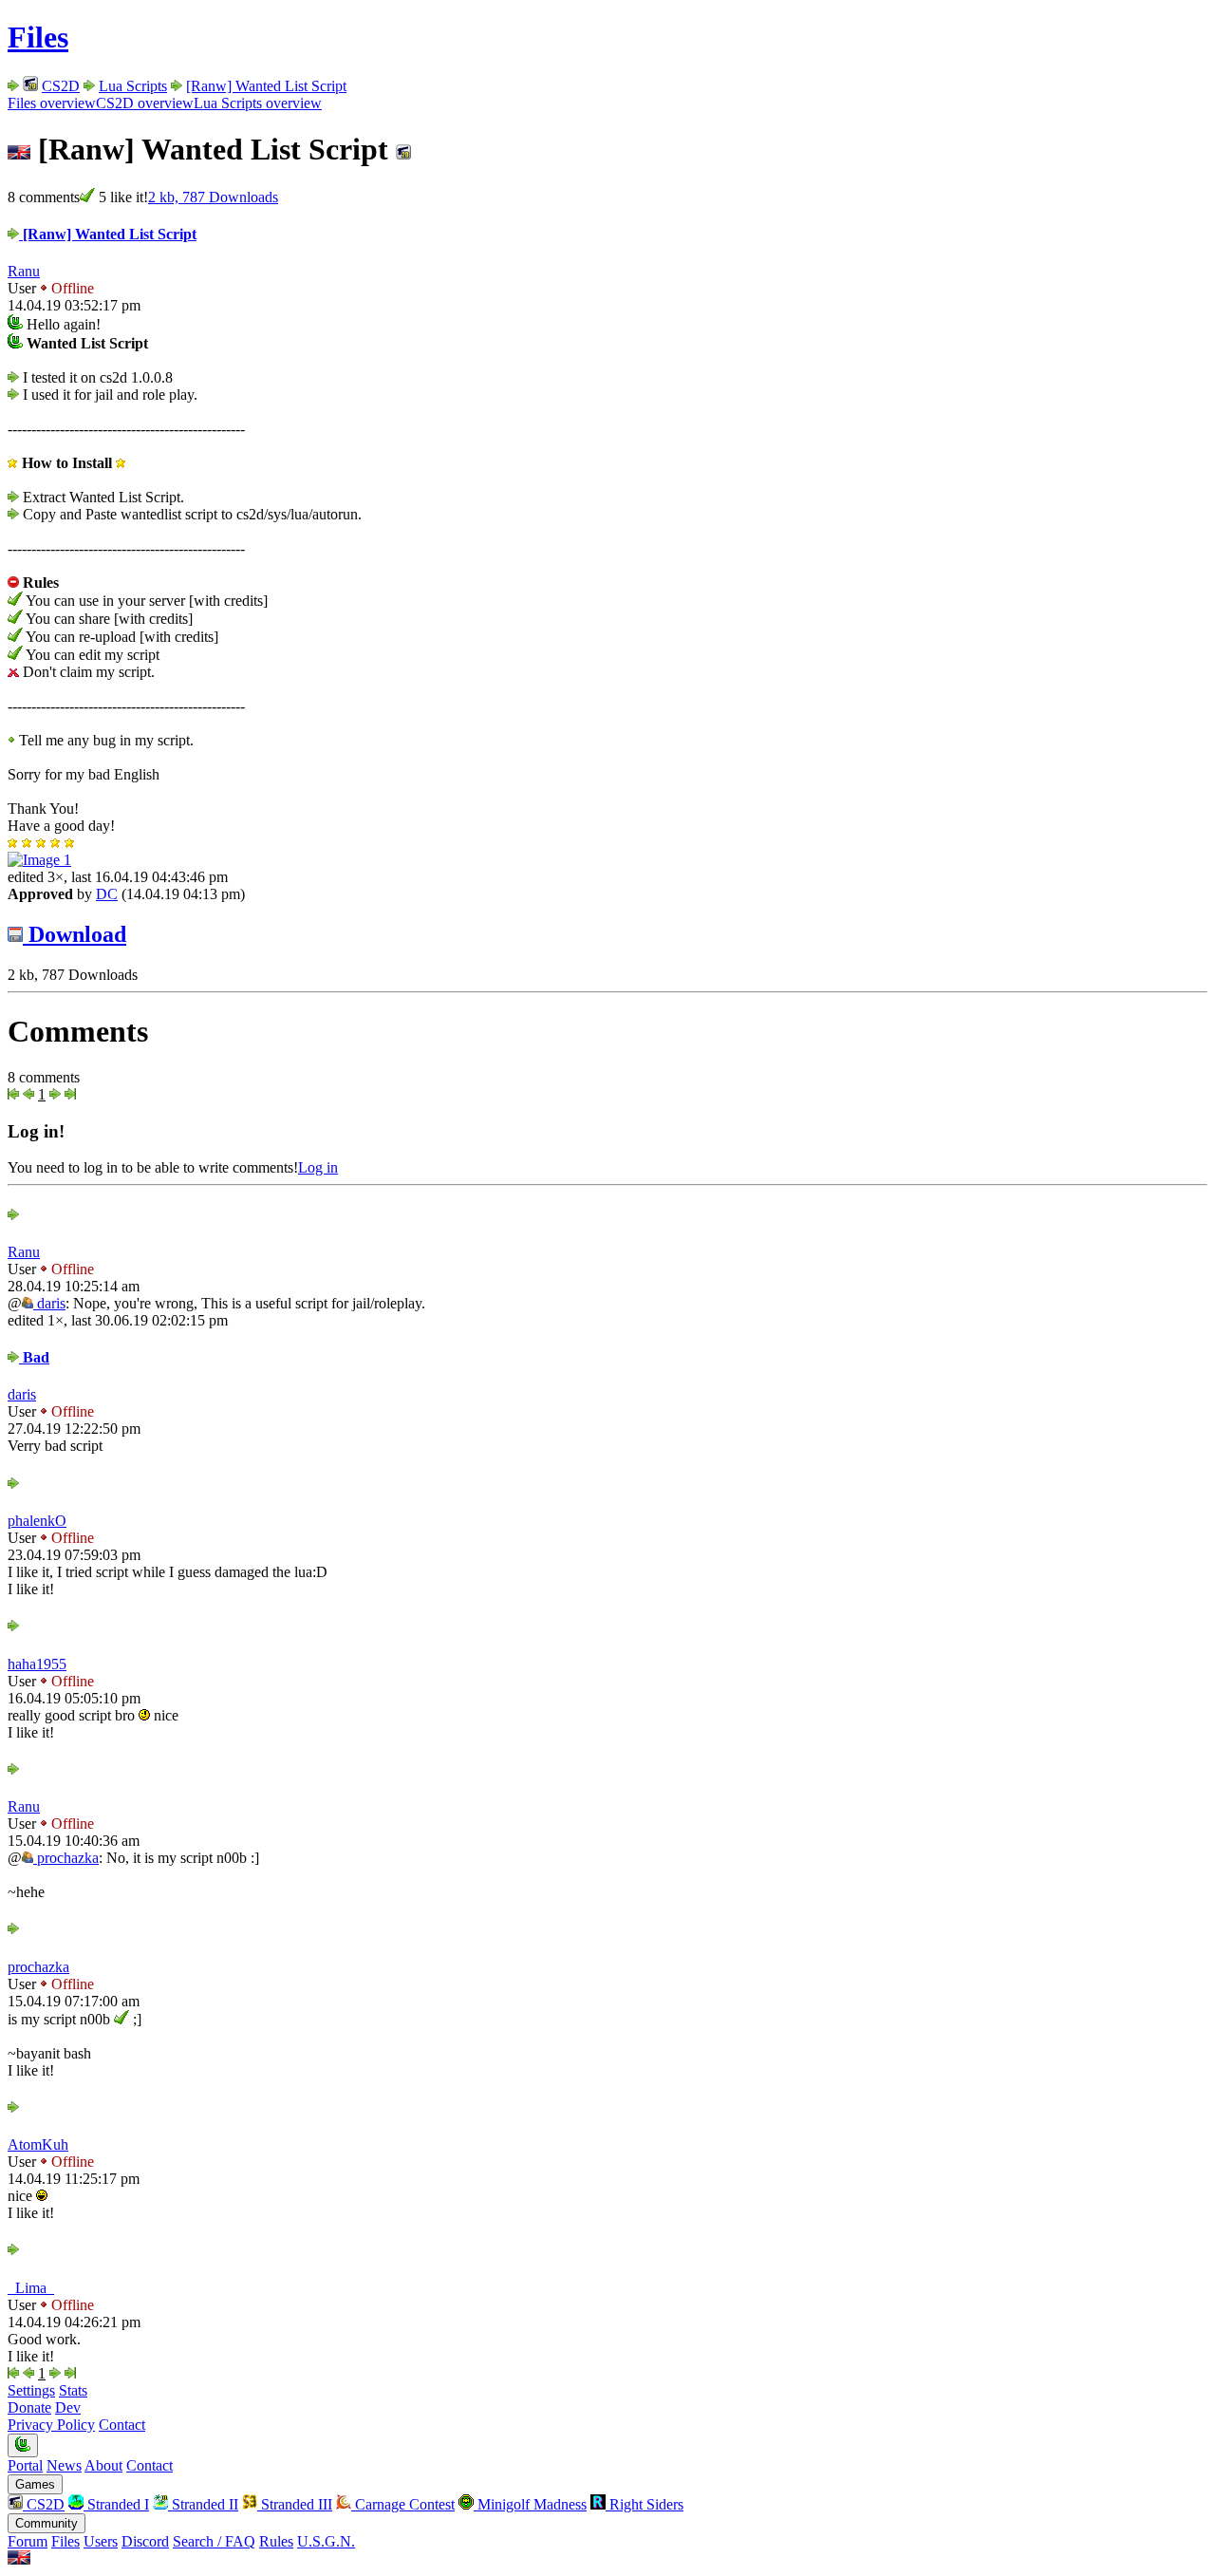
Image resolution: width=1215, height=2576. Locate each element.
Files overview (52, 103)
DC (107, 894)
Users (101, 2541)
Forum (28, 2541)
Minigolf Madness (530, 2504)
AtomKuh (38, 2144)
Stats (73, 2390)
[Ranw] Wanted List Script (266, 86)
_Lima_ (31, 2288)
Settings (31, 2390)
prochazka (66, 1858)
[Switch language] (19, 2559)
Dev (68, 2407)
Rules (276, 2541)
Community (47, 2523)
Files (38, 37)
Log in (318, 1167)
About (103, 2465)
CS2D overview (145, 103)
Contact (122, 2425)
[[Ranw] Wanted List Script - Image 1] (39, 860)
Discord (145, 2541)
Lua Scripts (133, 86)
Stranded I (116, 2504)
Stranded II (203, 2504)
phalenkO (37, 1521)
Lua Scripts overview (258, 103)
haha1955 (37, 1664)
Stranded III (295, 2504)
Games (35, 2484)
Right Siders (645, 2504)
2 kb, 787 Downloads (213, 197)
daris (49, 1303)
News (64, 2465)
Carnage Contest (403, 2504)
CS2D (61, 86)
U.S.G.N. (326, 2541)
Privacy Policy (51, 2425)
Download (75, 934)
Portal (25, 2465)
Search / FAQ (214, 2541)
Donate (29, 2407)
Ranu (24, 271)
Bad (34, 1357)
